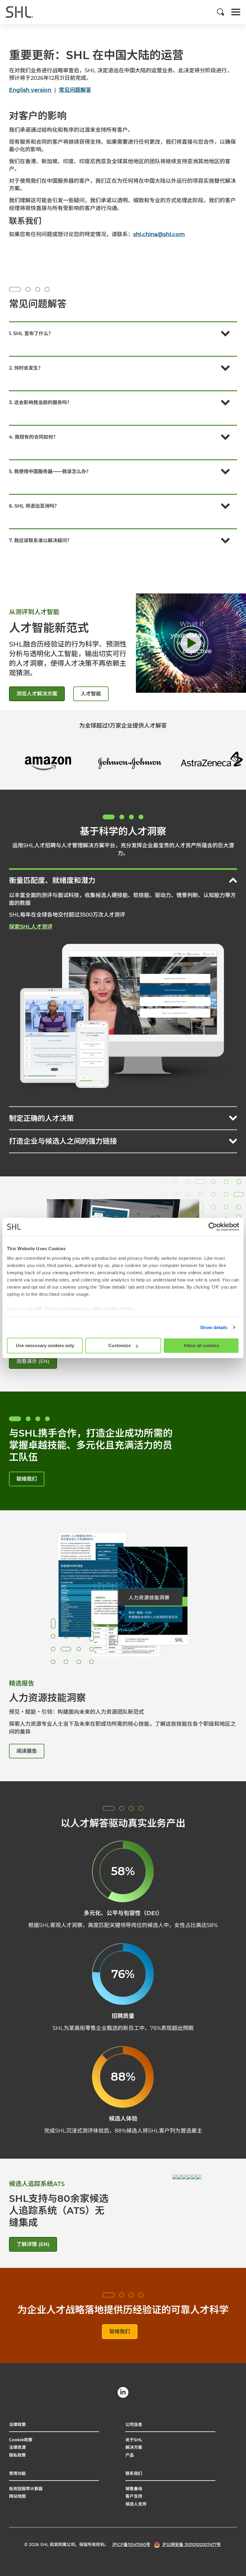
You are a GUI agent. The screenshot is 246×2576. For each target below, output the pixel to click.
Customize (120, 1345)
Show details (214, 1327)
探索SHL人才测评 (31, 927)
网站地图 (17, 2496)
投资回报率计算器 (26, 2489)
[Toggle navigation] (236, 12)
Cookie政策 (21, 2440)
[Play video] (191, 643)
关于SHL (134, 2440)
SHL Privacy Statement (60, 1309)
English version (30, 90)
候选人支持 (136, 2504)
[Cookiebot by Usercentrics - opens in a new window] (213, 1227)
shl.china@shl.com (159, 234)
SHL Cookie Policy (113, 1309)
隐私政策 (17, 2455)
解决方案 (134, 2447)
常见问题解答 (75, 90)
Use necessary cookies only (45, 1345)
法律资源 (17, 2447)
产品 (130, 2455)
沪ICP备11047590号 (131, 2544)
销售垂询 (134, 2489)
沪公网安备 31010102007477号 (192, 2544)
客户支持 (134, 2496)
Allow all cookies (201, 1345)
